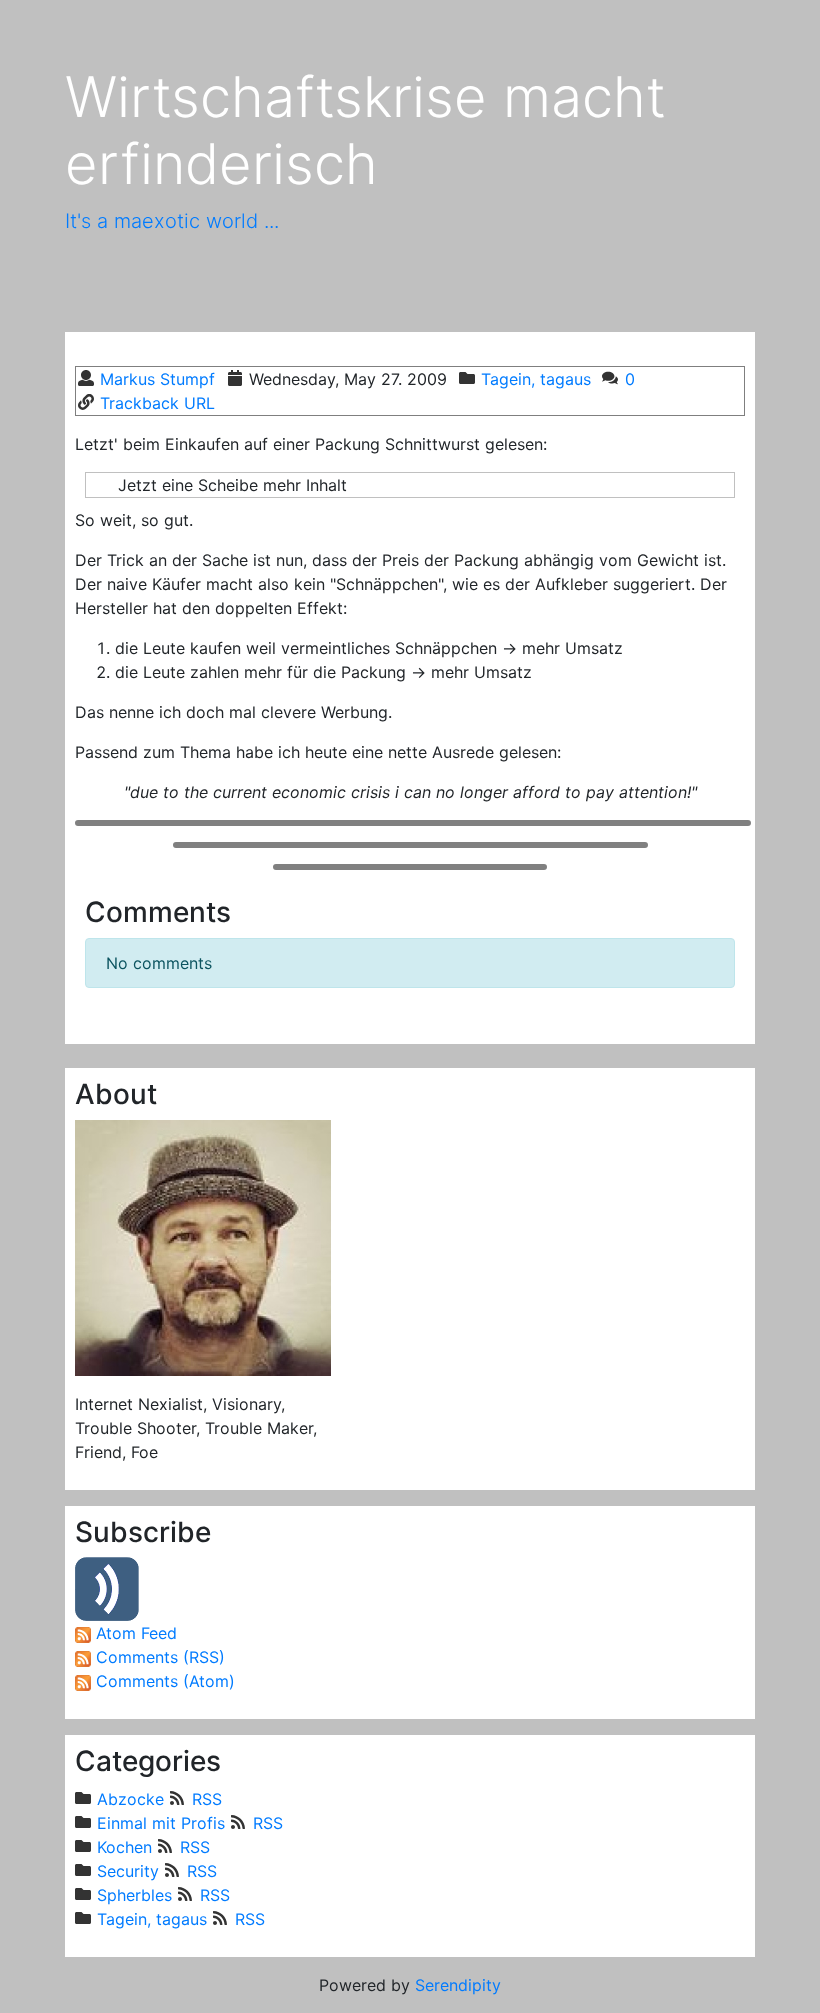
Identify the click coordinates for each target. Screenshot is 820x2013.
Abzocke (130, 1799)
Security (128, 1871)
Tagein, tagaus (536, 379)
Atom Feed (136, 1633)
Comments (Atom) (165, 1681)
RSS (206, 1799)
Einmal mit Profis (161, 1823)
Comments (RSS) (160, 1657)
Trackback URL (157, 403)
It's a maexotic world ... (172, 221)
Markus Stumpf (157, 379)
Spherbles (134, 1895)
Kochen (124, 1847)
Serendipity (458, 1985)
